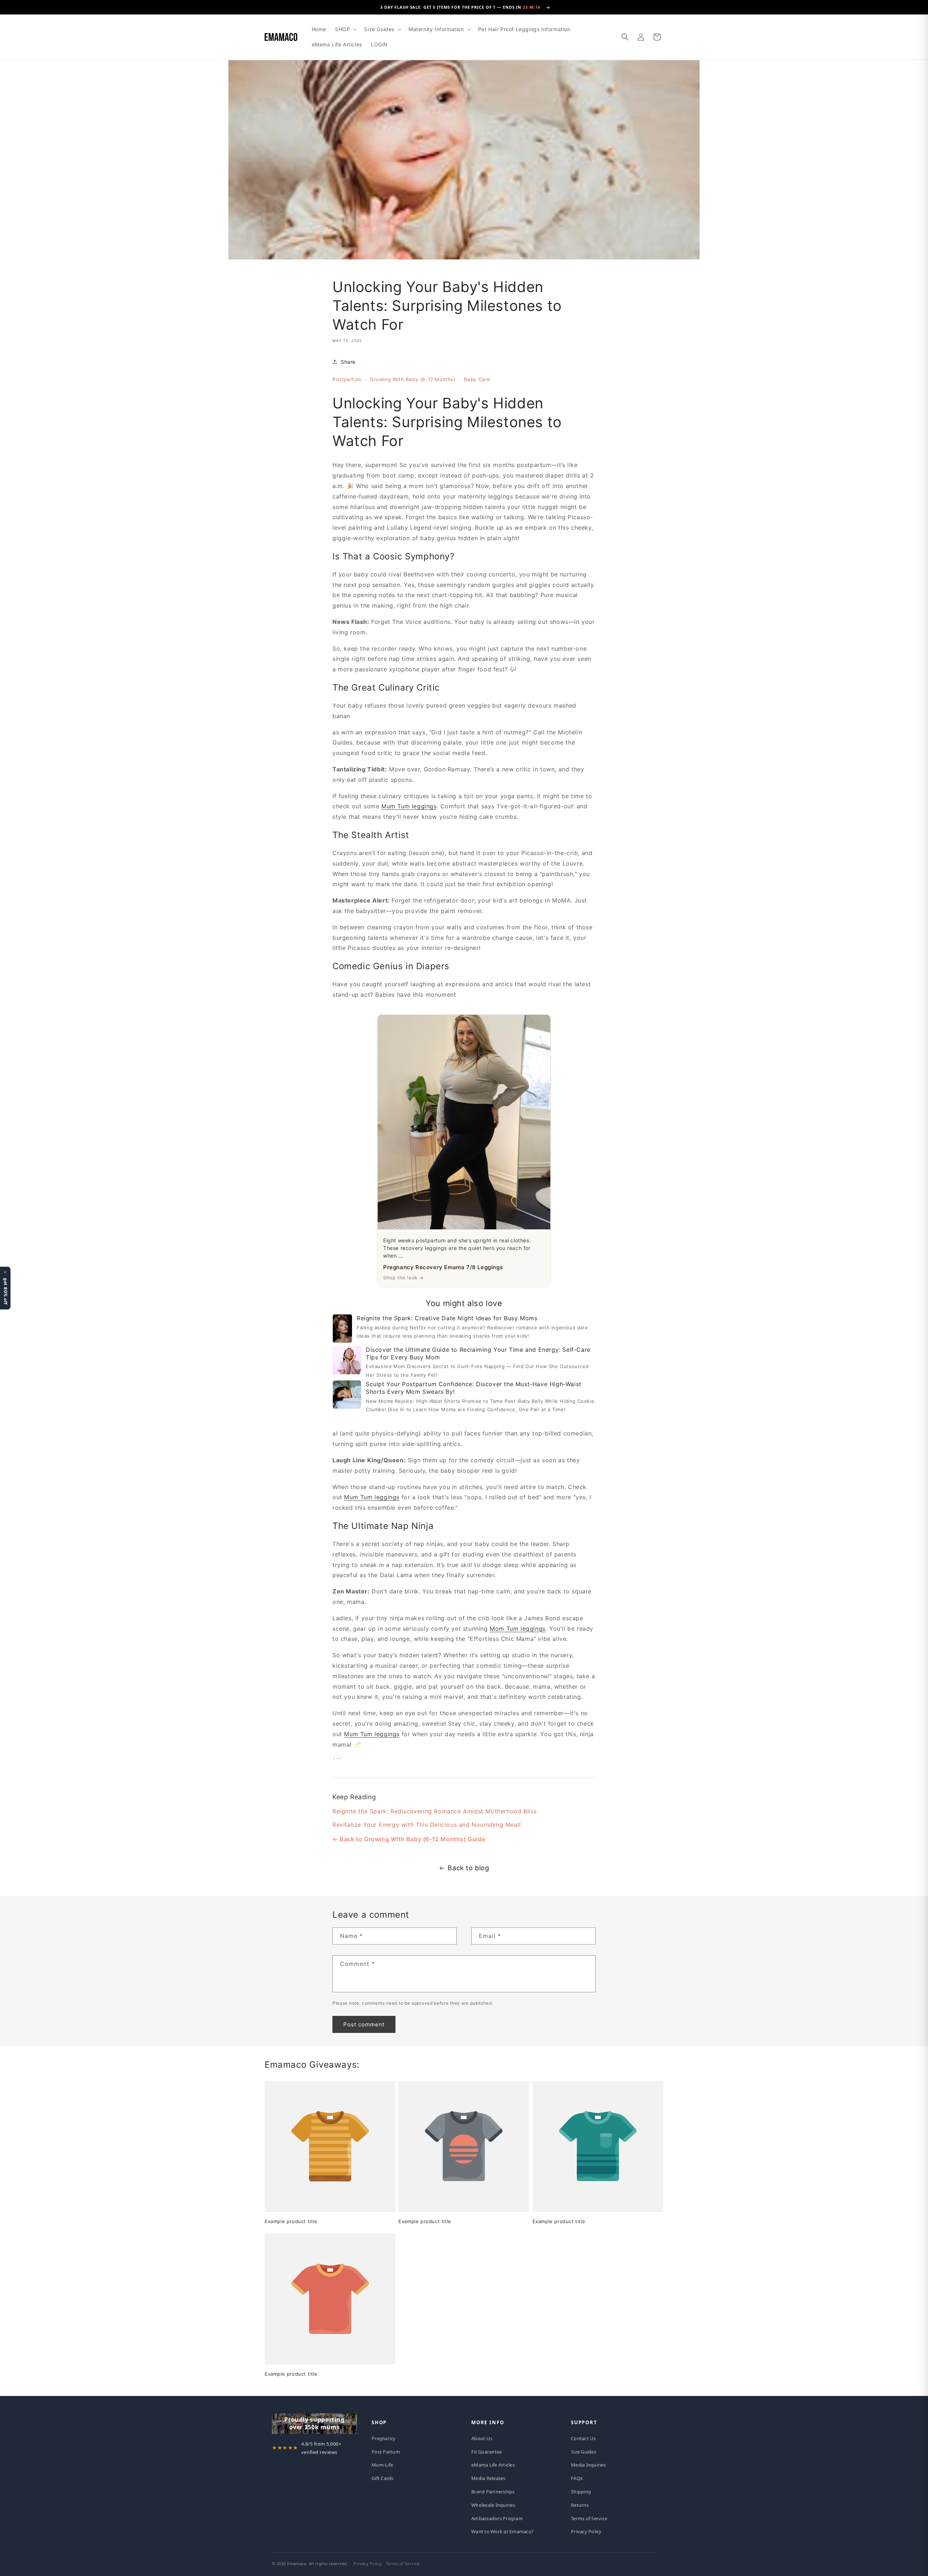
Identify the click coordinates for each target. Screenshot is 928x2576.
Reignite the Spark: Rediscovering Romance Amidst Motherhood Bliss (435, 1811)
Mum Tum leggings (409, 806)
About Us (482, 2438)
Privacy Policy (586, 2531)
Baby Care (477, 379)
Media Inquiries (588, 2465)
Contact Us (583, 2438)
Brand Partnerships (493, 2492)
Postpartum (347, 379)
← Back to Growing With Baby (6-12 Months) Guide (409, 1839)
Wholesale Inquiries (493, 2505)
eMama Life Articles (493, 2465)
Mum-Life (382, 2465)
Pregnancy (384, 2438)
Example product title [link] (291, 2221)
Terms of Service (589, 2518)
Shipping (581, 2492)
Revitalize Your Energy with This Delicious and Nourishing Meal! (427, 1824)
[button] (345, 29)
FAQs (577, 2478)
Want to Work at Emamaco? (502, 2531)
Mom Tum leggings (518, 1628)
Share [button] (348, 361)
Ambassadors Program (497, 2518)
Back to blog (468, 1868)
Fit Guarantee (486, 2452)
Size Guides (584, 2452)
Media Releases (488, 2478)
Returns (580, 2505)
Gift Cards (383, 2478)
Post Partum (386, 2452)
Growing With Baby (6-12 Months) (413, 379)
